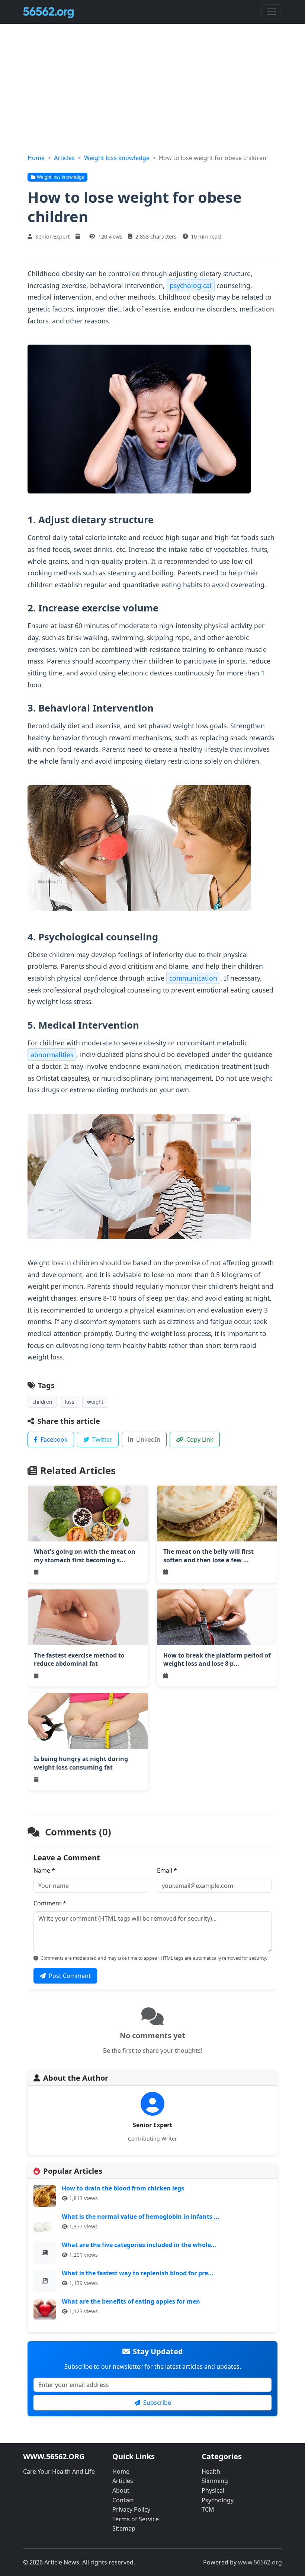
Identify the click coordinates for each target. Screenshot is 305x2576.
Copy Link (200, 1439)
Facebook (54, 1439)
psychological (191, 285)
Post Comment (70, 1976)
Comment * (50, 1903)
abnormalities (52, 1054)
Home (36, 158)
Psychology (218, 2500)
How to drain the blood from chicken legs (123, 2188)
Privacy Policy (131, 2509)
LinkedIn (148, 1439)
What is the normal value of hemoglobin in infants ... (141, 2217)
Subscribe (157, 2403)
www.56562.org (260, 2562)
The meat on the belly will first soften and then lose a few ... (208, 1556)
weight (95, 1402)
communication (193, 978)
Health (211, 2471)
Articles (64, 158)
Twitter (102, 1439)
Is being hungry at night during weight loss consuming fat (81, 1763)
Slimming (215, 2481)
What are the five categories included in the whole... (139, 2245)
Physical (213, 2490)
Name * (44, 1870)
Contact (123, 2500)
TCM (208, 2509)
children (42, 1402)
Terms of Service (136, 2519)
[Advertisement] (152, 98)
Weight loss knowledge (117, 158)
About (121, 2490)
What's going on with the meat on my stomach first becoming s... (85, 1556)
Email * (167, 1870)
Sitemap (124, 2528)
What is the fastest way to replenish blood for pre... (138, 2273)
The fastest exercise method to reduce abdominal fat (79, 1659)
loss (70, 1402)
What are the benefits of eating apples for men (131, 2301)
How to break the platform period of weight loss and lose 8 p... (217, 1659)
